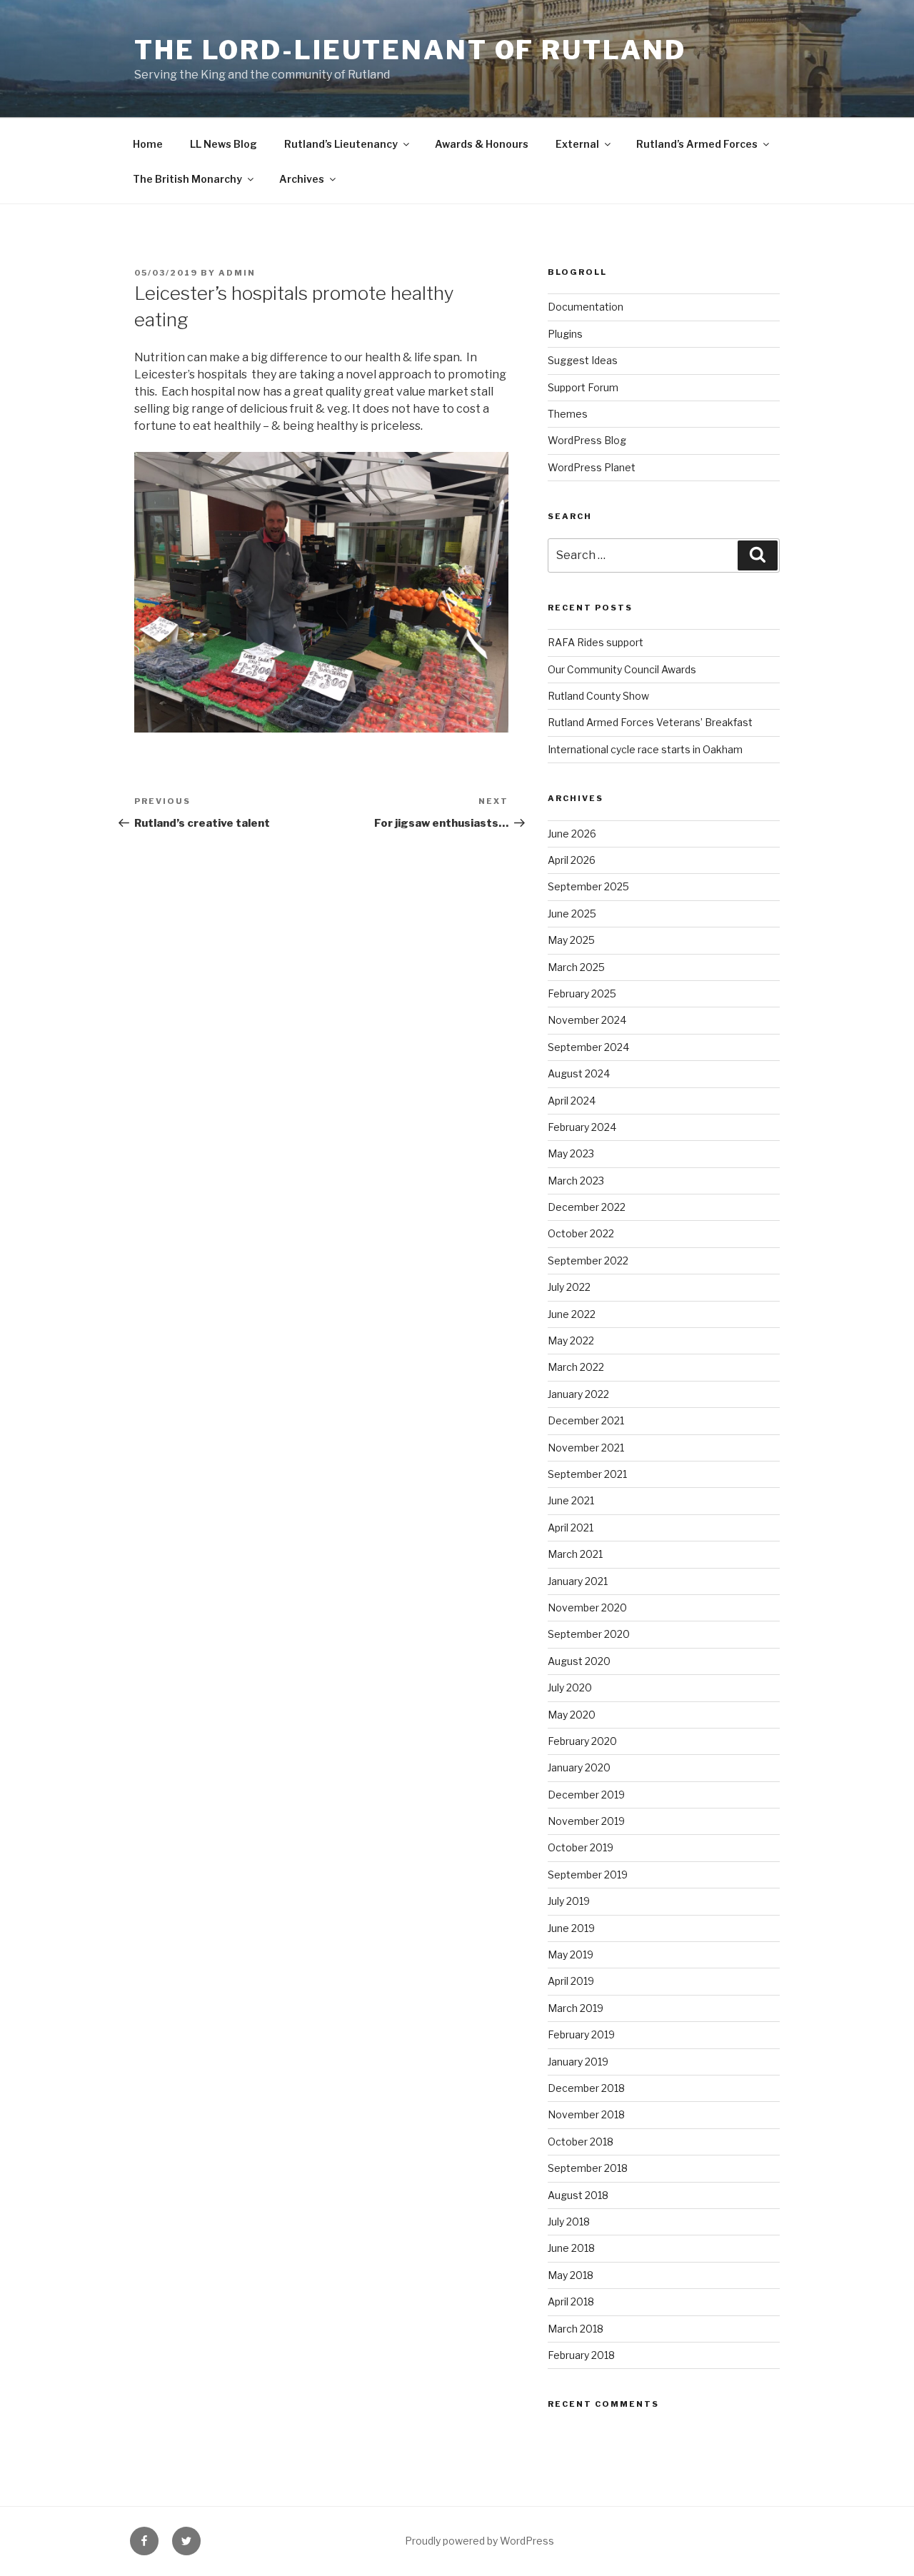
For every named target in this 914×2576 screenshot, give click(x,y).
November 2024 (587, 1020)
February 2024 (582, 1127)
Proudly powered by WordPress (479, 2541)
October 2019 (581, 1847)
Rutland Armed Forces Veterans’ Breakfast (650, 722)
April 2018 (571, 2301)
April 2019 (571, 1981)
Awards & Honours (482, 144)
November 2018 (586, 2114)
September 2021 (587, 1474)
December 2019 (586, 1795)
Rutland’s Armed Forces (697, 144)
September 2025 (588, 886)
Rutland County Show (598, 696)
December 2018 (586, 2088)
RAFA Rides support (596, 642)
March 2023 (576, 1181)
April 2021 (571, 1528)
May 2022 (571, 1340)
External (577, 144)
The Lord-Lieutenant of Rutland (410, 50)
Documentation (586, 307)
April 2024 (572, 1101)
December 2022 (587, 1207)
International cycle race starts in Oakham (645, 749)
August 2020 (579, 1661)
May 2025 (571, 940)
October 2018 (581, 2142)
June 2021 (571, 1500)
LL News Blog (224, 144)
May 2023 (571, 1153)
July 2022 (569, 1287)
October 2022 (581, 1233)
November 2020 (587, 1608)
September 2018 (588, 2168)
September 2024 (588, 1047)
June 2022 (572, 1314)
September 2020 (589, 1634)
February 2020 (582, 1741)
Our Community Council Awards (622, 669)
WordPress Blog (587, 440)
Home (148, 144)
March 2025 (576, 967)
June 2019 (571, 1928)
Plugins (565, 334)
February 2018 (581, 2355)
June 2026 (572, 834)
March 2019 (576, 2008)
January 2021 (578, 1581)
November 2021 (586, 1448)
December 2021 (586, 1420)
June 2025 (572, 914)
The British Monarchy (187, 179)
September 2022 (588, 1261)
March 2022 (576, 1367)
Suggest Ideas (583, 360)
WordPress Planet (592, 467)
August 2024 (579, 1073)
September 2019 (588, 1875)
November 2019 (586, 1821)
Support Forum (583, 387)
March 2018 (576, 2329)
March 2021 (575, 1554)
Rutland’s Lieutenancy (341, 144)
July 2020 (570, 1687)
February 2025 (582, 993)
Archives (302, 179)
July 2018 (569, 2222)
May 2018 (571, 2275)
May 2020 (572, 1715)
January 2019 (578, 2062)
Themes (568, 414)
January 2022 (578, 1394)
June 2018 (571, 2248)
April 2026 (572, 860)
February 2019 (581, 2034)
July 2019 (569, 1901)
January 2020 (579, 1767)
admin (237, 273)
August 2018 (578, 2195)
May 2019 (571, 1954)
